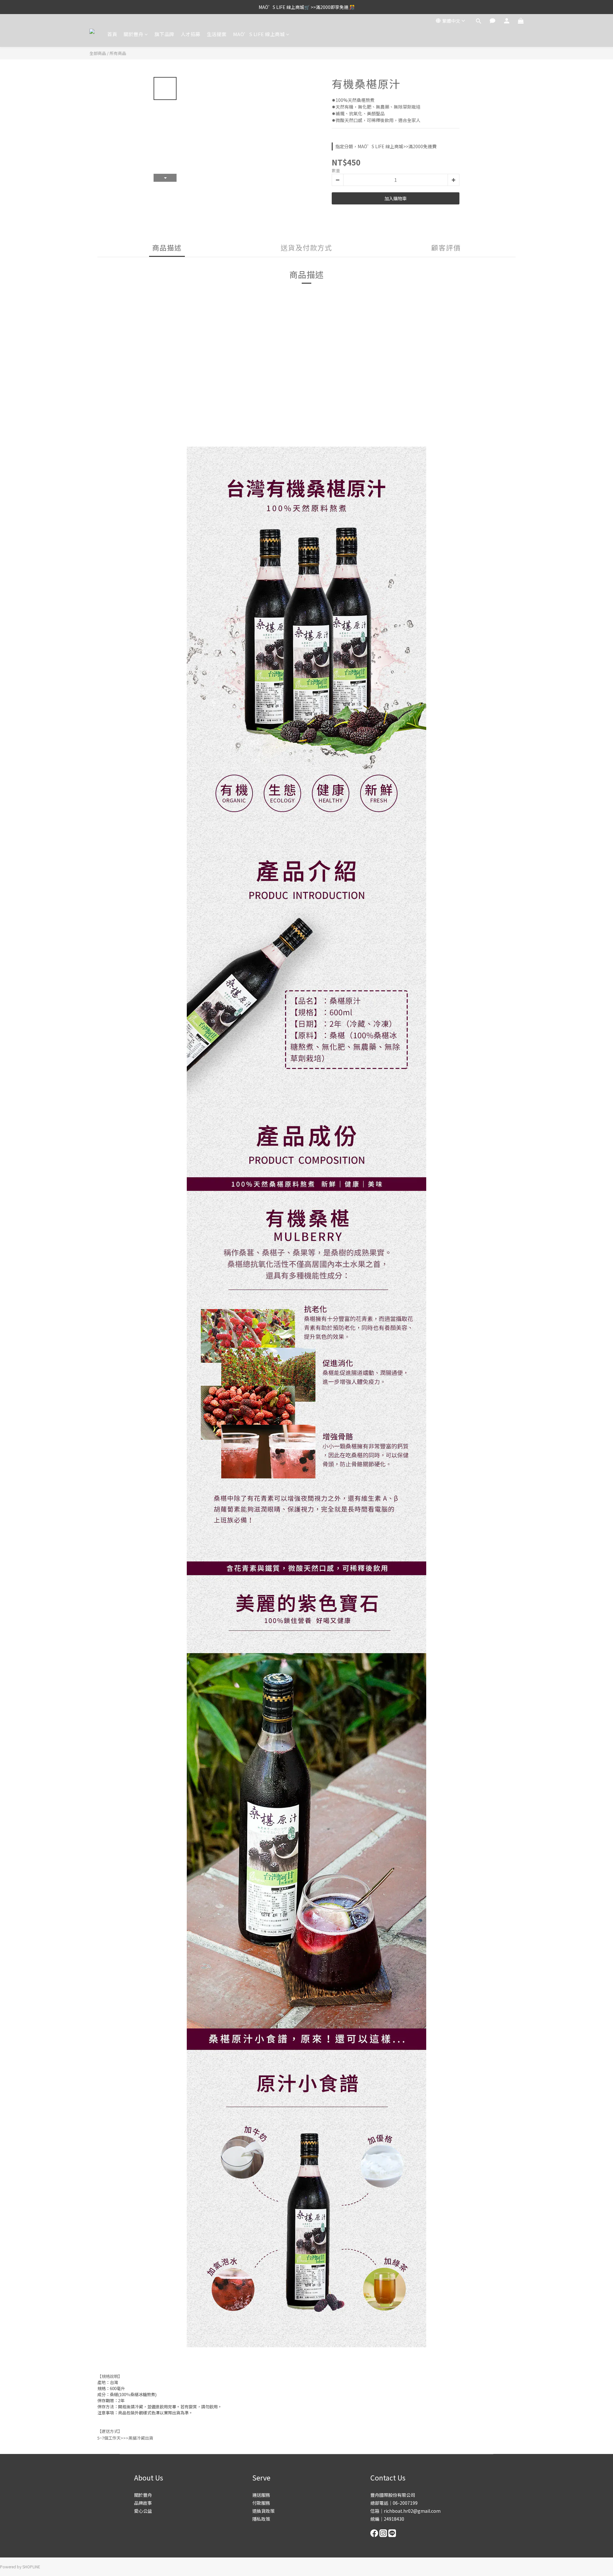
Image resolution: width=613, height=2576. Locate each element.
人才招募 (191, 34)
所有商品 (118, 53)
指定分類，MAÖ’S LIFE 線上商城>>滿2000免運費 (386, 146)
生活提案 (217, 34)
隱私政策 (261, 2519)
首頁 (112, 34)
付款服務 (261, 2503)
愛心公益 (143, 2511)
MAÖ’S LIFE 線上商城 (259, 34)
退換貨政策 (263, 2511)
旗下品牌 (164, 34)
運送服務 (261, 2495)
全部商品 (98, 53)
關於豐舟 (133, 34)
